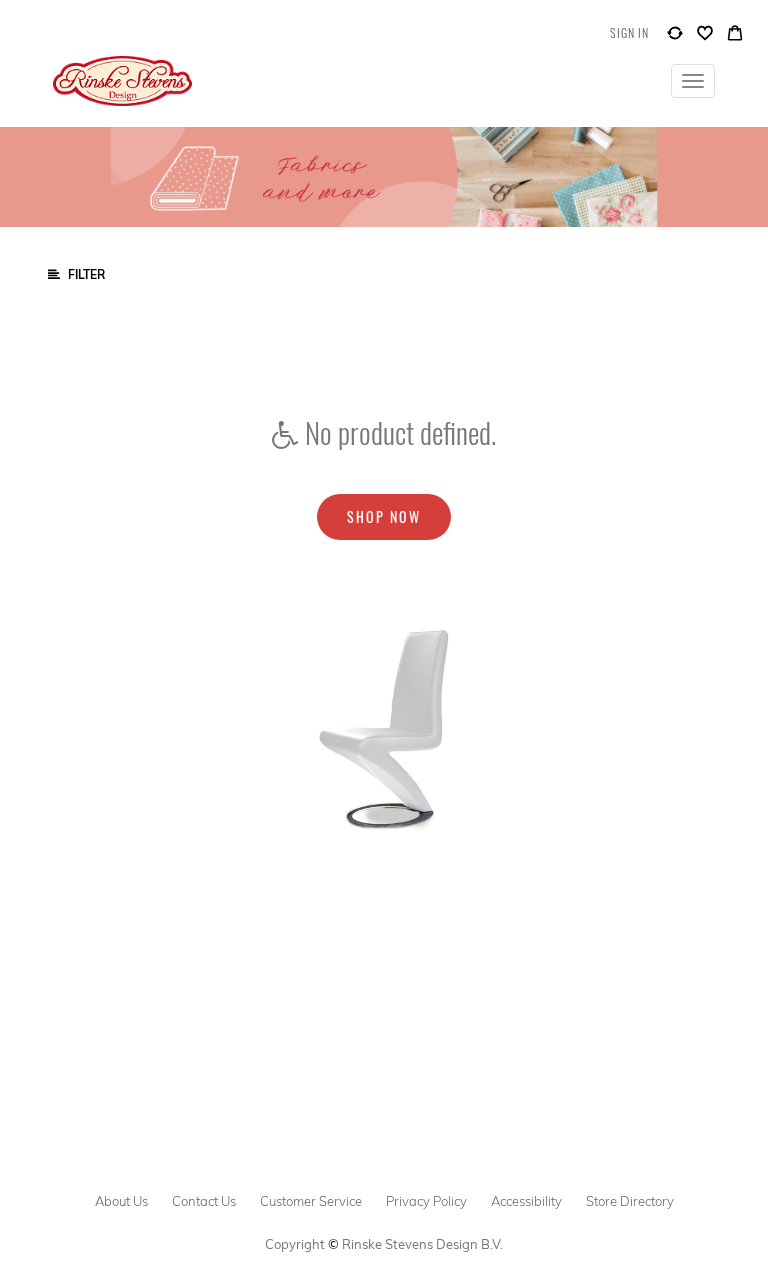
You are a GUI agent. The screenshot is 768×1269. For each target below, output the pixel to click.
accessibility (526, 1201)
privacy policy (426, 1201)
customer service (311, 1201)
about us (121, 1201)
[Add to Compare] (675, 37)
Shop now (384, 516)
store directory (630, 1201)
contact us (204, 1201)
